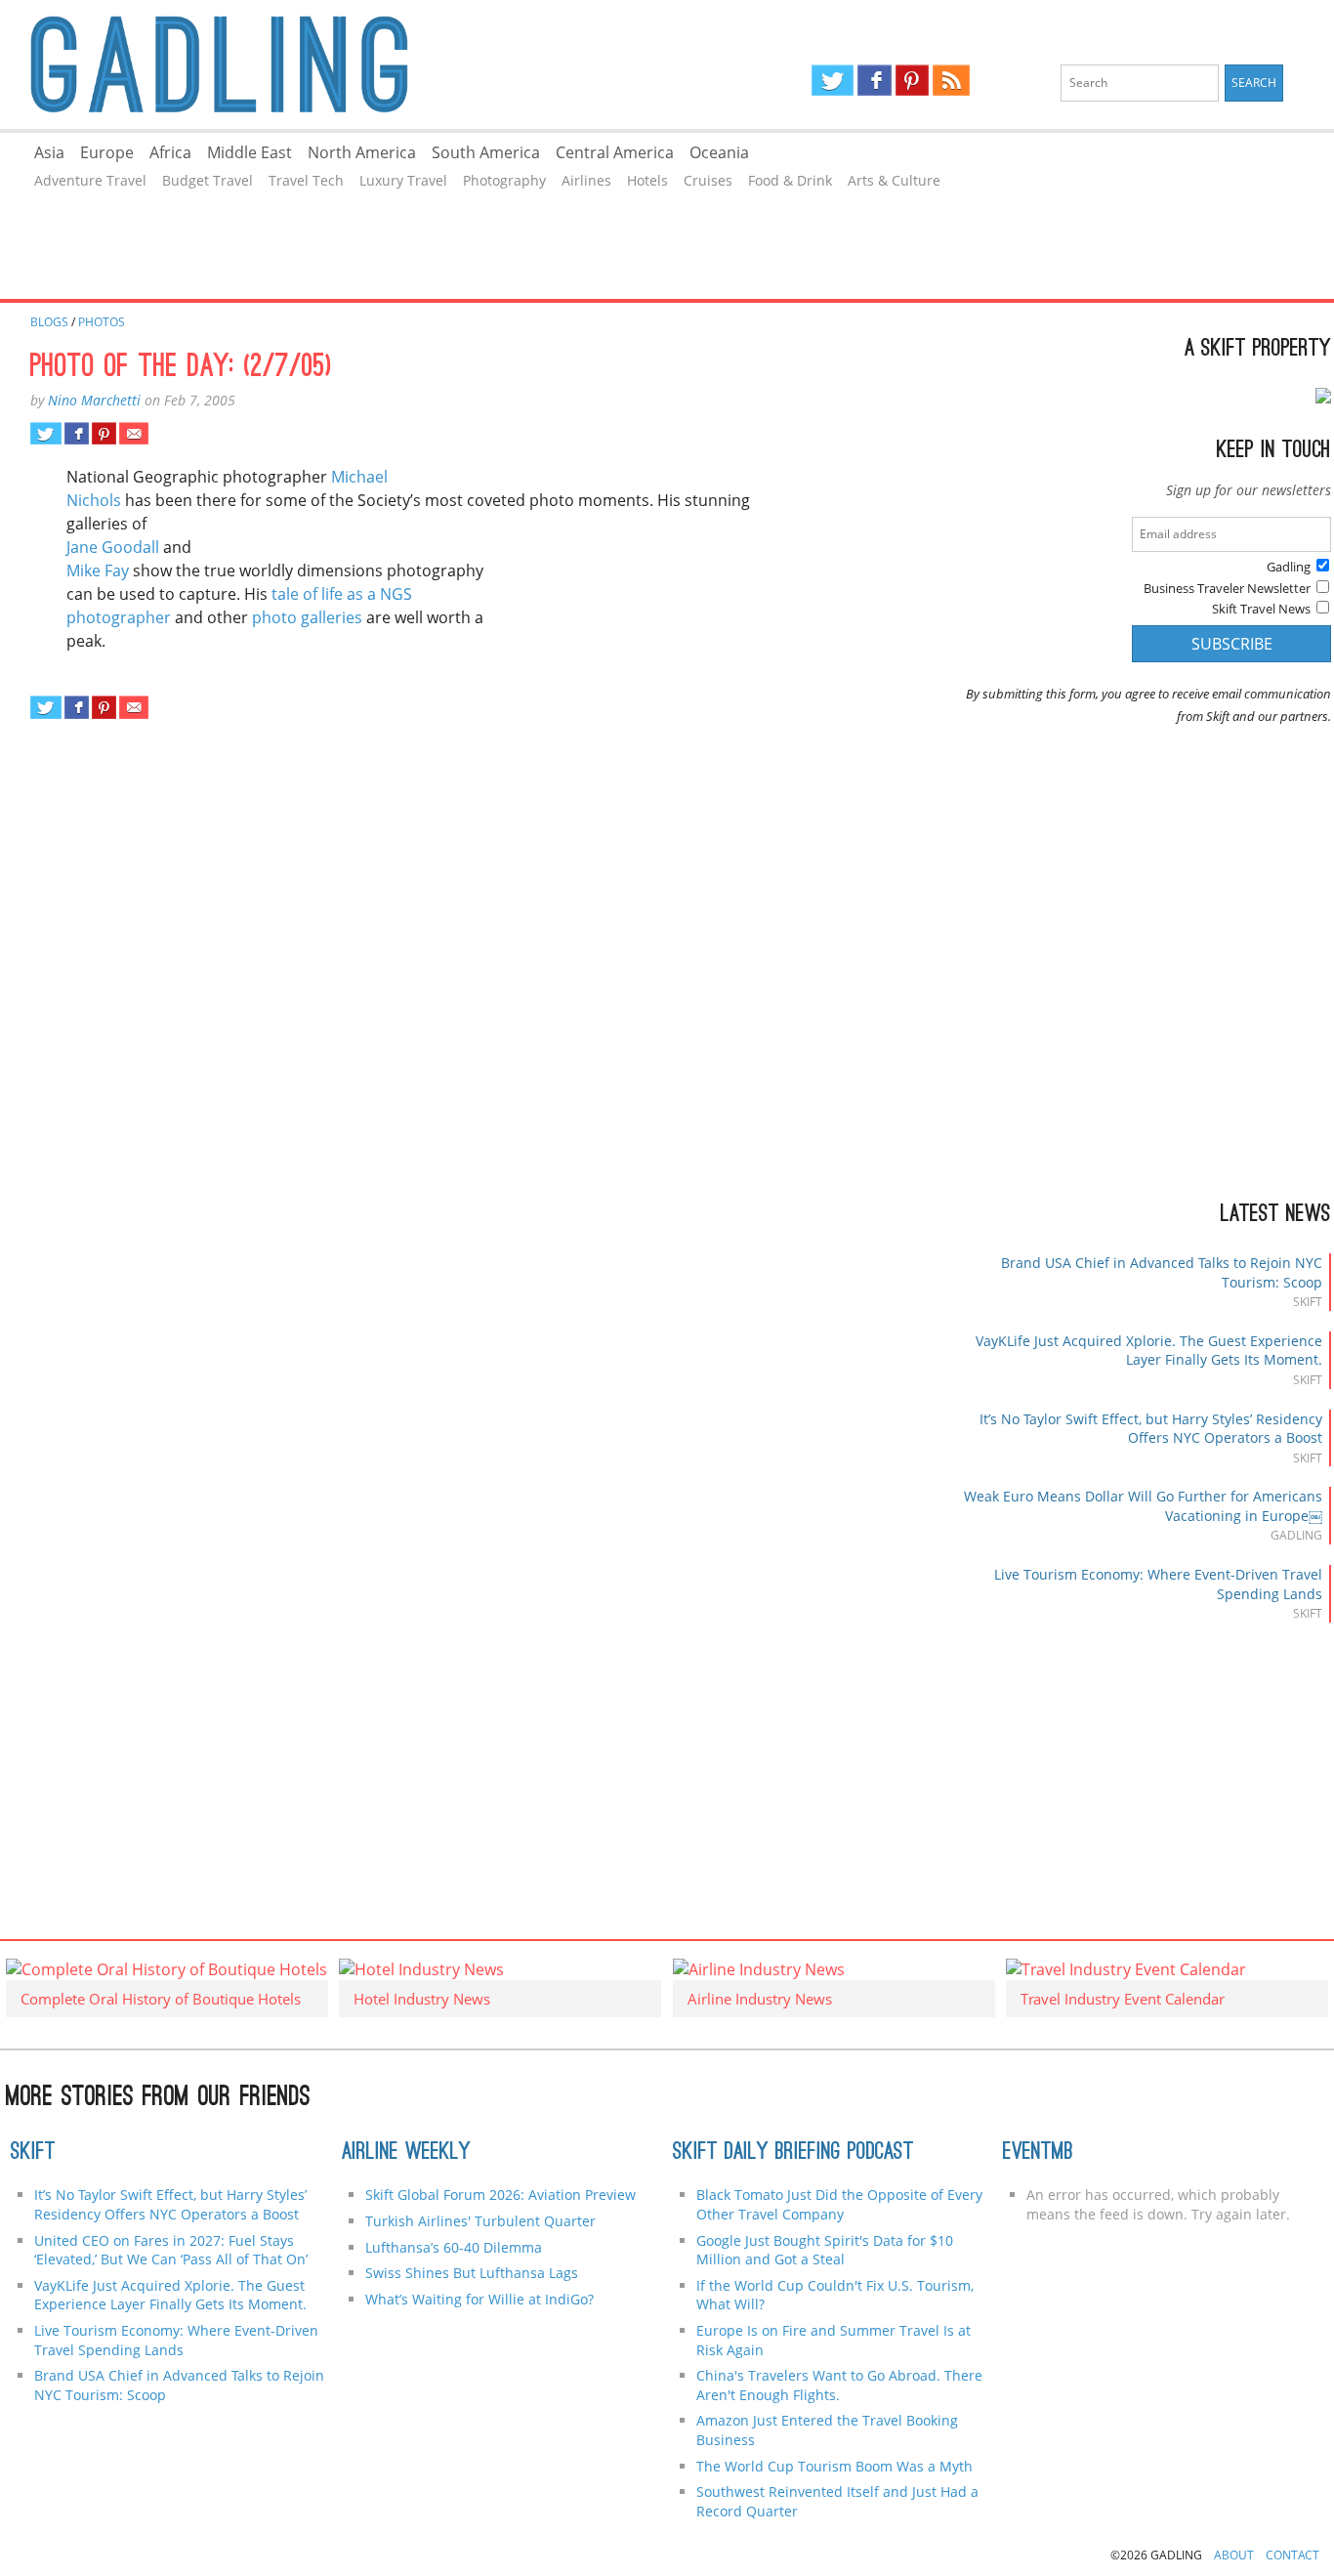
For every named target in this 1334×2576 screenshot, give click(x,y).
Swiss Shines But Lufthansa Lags (472, 2273)
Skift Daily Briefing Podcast (793, 2153)
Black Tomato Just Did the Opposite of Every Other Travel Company (839, 2204)
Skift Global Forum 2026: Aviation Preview (500, 2195)
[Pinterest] (912, 80)
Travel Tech (306, 180)
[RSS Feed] (951, 80)
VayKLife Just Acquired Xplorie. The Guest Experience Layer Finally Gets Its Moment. (1149, 1351)
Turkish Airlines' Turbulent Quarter (480, 2221)
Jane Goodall (113, 547)
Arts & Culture (894, 180)
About (1234, 2555)
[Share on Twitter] (45, 434)
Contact (1292, 2555)
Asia (49, 152)
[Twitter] (832, 80)
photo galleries (307, 617)
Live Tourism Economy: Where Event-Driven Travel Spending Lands (176, 2340)
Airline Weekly (406, 2153)
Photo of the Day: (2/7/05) (181, 368)
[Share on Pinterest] (104, 434)
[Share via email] (133, 434)
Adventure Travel (90, 180)
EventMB (1038, 2153)
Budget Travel (208, 180)
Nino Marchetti (94, 400)
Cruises (708, 180)
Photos (102, 322)
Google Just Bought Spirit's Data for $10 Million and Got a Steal (825, 2250)
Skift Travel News (1261, 609)
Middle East (250, 152)
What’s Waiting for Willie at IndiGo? (479, 2299)
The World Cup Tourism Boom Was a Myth (834, 2466)
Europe (107, 152)
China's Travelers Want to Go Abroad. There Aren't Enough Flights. (839, 2385)
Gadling (333, 64)
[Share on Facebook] (77, 434)
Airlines (586, 180)
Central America (615, 152)
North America (362, 152)
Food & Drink (790, 180)
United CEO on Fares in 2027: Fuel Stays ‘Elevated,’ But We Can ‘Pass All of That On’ (171, 2250)
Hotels (647, 180)
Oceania (719, 152)
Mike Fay (98, 570)
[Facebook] (875, 80)
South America (486, 152)
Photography (504, 180)
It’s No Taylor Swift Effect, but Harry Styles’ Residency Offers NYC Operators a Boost (1151, 1429)
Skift (33, 2153)
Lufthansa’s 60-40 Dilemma (456, 2247)
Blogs (49, 322)
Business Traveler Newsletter (1227, 588)
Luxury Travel (403, 180)
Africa (170, 152)
